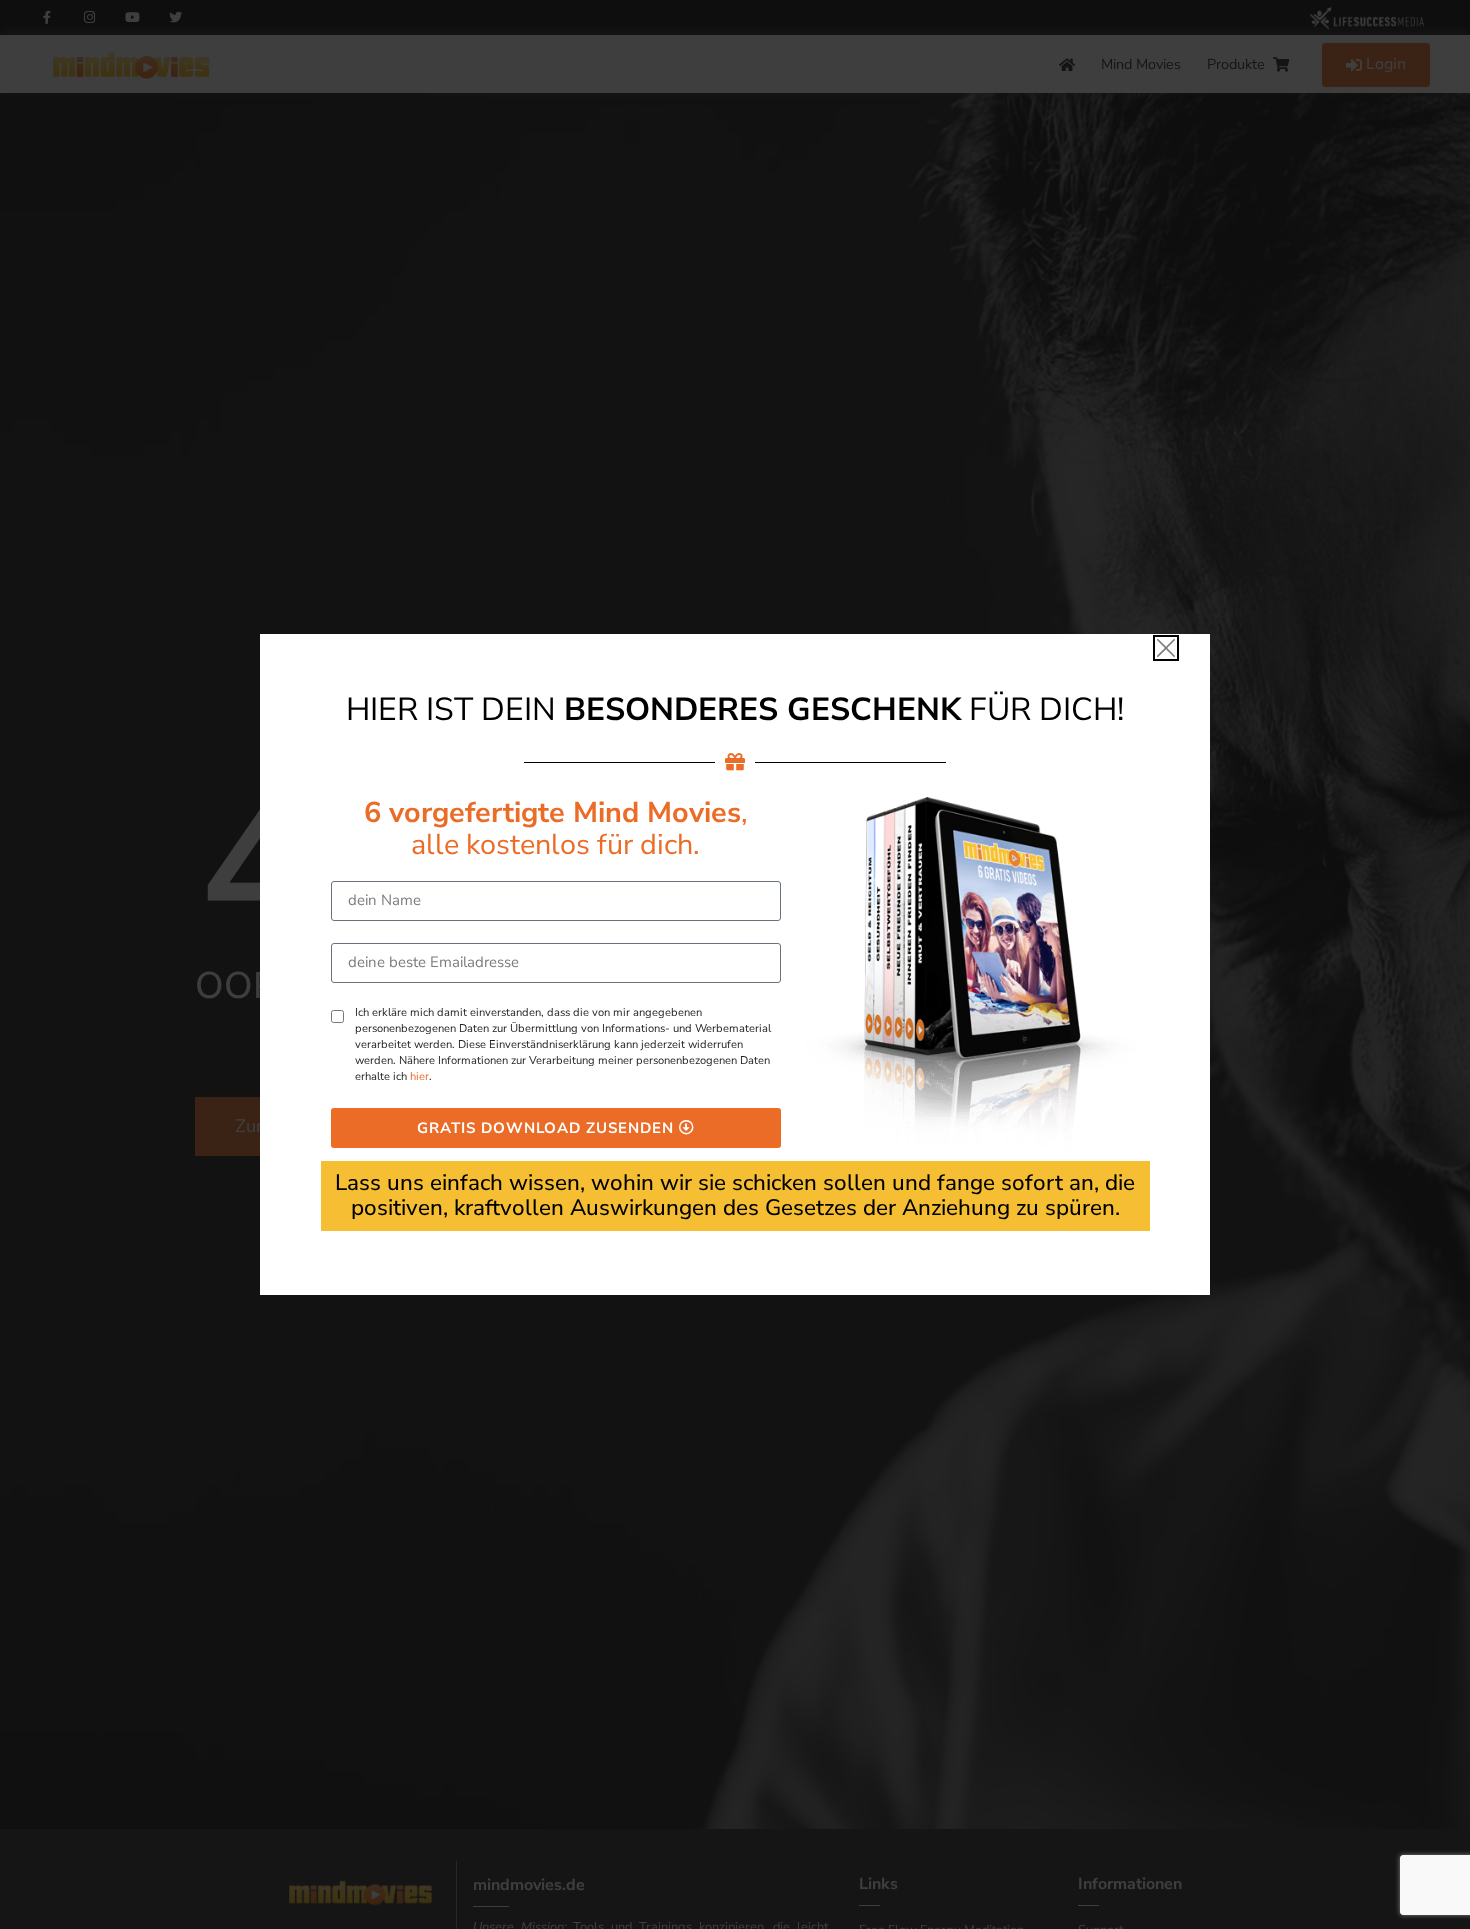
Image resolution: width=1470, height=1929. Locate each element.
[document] (735, 964)
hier (419, 1076)
